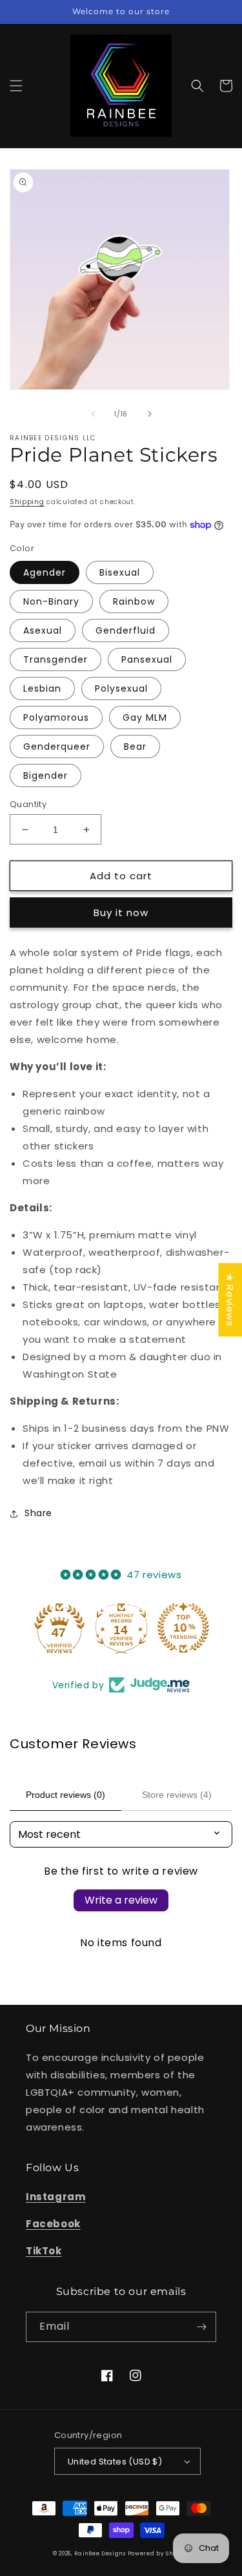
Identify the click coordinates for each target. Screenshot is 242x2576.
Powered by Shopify (159, 2553)
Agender (45, 572)
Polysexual (121, 688)
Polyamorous (56, 717)
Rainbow (134, 601)
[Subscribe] (201, 2327)
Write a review (121, 1900)
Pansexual (147, 659)
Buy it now (121, 912)
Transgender (55, 659)
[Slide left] (93, 414)
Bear (135, 746)
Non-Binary (51, 601)
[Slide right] (150, 414)
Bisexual (120, 572)
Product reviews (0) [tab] (66, 1795)
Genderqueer (57, 746)
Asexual (43, 630)
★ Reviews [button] (230, 1300)
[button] (16, 86)
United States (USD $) (115, 2462)
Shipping (27, 502)
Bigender (45, 776)
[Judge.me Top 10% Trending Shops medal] (183, 1628)
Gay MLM (145, 717)
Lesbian (42, 688)
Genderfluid (126, 630)
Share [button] (38, 1513)
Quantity (28, 804)
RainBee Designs (101, 2553)
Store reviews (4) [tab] (177, 1795)
